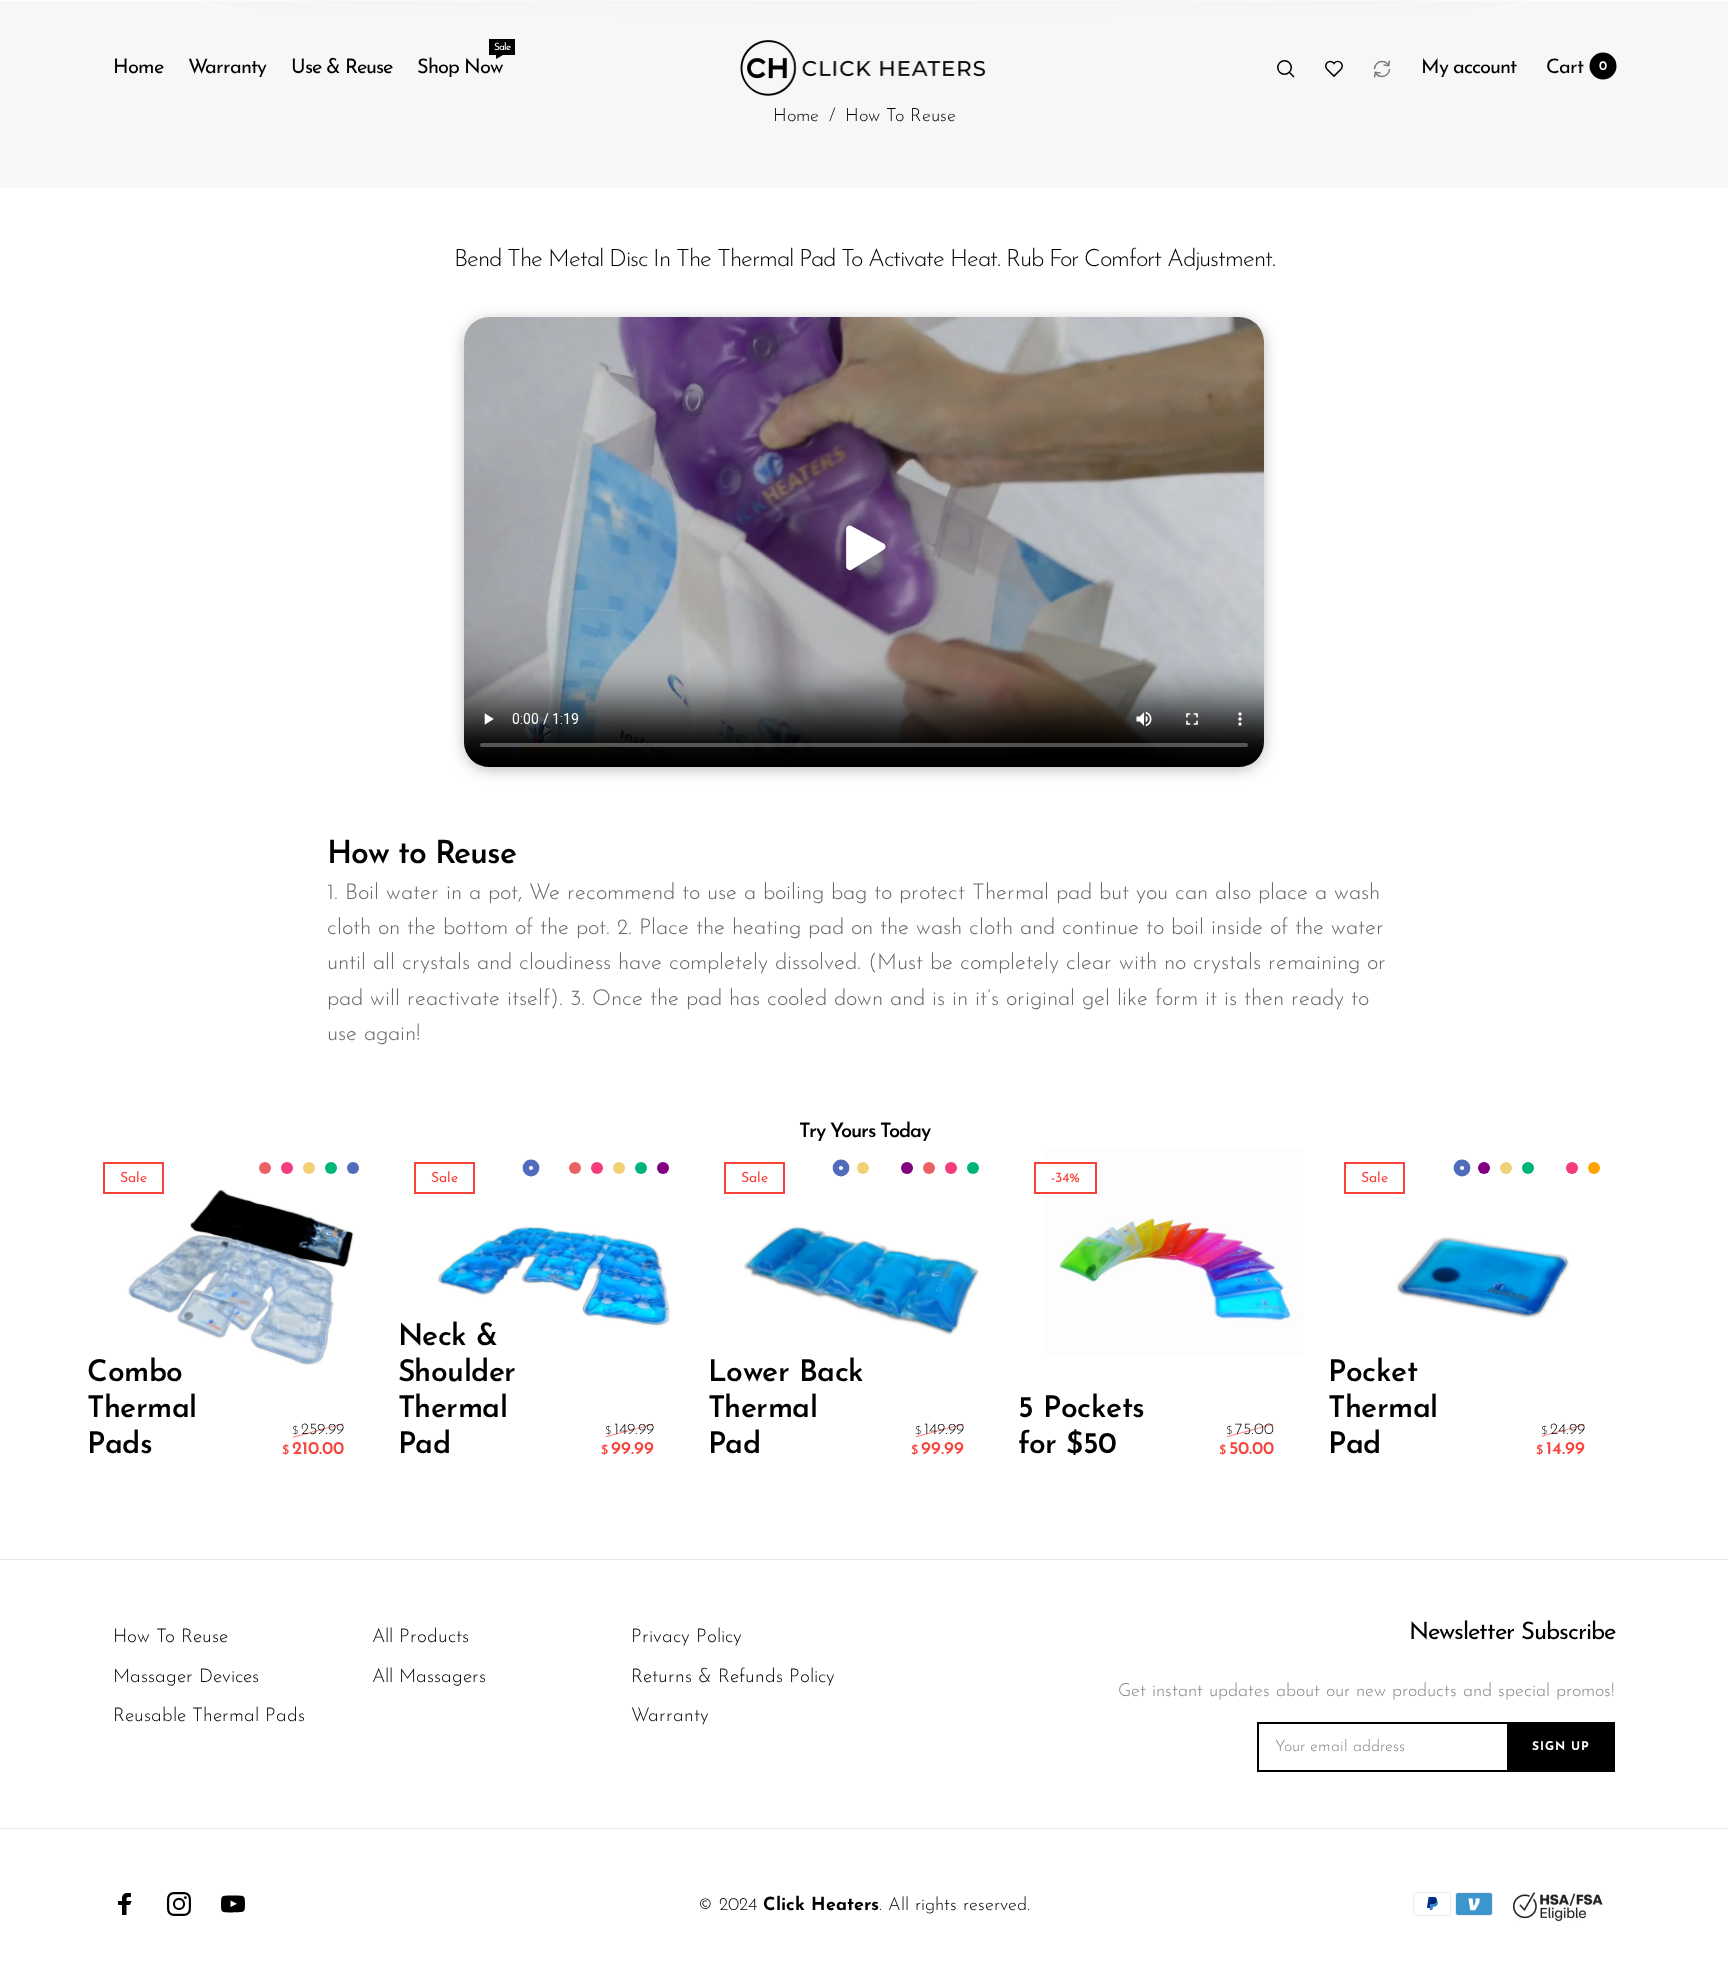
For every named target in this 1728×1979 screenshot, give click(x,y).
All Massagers (429, 1677)
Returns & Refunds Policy (733, 1677)
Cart (1576, 68)
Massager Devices (186, 1677)
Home (138, 68)
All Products (420, 1637)
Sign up (1561, 1747)
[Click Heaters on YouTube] (233, 1904)
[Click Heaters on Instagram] (179, 1904)
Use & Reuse (341, 68)
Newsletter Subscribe (1511, 1633)
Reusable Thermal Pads (209, 1716)
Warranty (227, 68)
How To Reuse (170, 1637)
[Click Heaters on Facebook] (125, 1904)
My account (1468, 68)
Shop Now (459, 63)
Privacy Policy (686, 1637)
